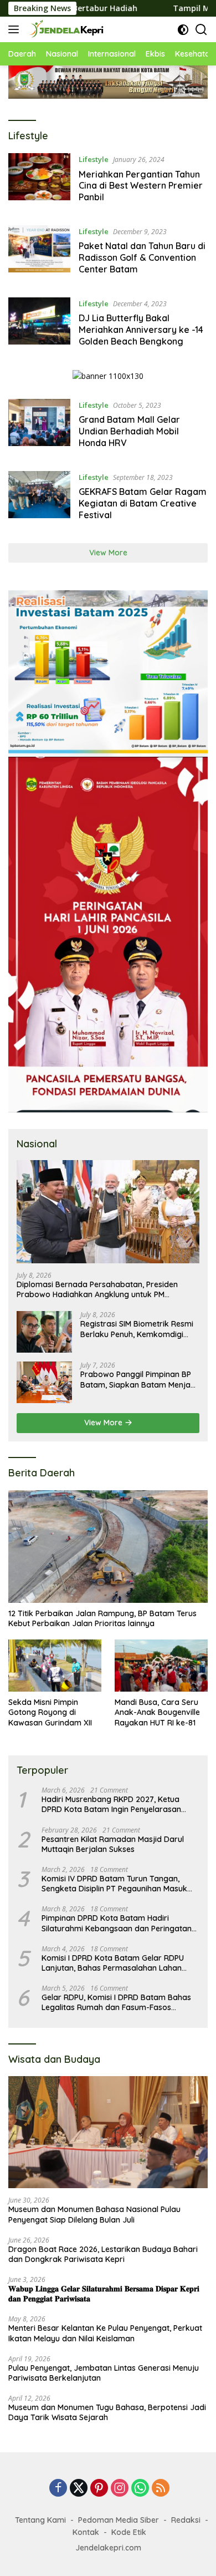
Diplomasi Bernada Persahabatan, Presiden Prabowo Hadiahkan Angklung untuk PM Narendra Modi (97, 1289)
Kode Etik (129, 2532)
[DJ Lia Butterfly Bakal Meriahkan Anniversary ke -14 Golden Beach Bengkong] (39, 325)
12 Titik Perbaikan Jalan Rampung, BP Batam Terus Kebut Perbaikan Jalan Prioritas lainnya (102, 1618)
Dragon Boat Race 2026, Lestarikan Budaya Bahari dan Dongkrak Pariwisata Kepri (103, 2254)
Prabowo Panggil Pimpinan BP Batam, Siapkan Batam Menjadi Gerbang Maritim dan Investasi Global (139, 1379)
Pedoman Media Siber (119, 2520)
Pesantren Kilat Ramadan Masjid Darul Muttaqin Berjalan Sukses (113, 1844)
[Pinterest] (99, 2489)
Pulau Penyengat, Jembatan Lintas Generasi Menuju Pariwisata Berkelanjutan (104, 2373)
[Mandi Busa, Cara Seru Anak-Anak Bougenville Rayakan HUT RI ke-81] (161, 1666)
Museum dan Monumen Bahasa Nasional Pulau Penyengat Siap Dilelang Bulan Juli (94, 2214)
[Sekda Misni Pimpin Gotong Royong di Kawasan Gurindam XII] (55, 1666)
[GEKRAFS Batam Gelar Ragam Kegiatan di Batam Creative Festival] (39, 499)
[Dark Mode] (183, 30)
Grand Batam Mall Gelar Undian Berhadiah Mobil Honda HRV (129, 431)
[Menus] (16, 29)
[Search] (201, 30)
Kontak (86, 2532)
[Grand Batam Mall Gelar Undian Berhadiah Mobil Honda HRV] (39, 427)
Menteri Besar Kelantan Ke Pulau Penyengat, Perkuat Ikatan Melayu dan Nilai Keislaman (105, 2333)
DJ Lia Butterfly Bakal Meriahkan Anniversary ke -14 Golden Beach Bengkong (141, 330)
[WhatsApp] (140, 2489)
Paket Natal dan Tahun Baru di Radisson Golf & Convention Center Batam (142, 257)
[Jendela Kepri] (65, 29)
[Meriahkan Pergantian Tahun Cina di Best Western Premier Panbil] (39, 181)
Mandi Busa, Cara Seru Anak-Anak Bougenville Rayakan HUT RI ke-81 (157, 1712)
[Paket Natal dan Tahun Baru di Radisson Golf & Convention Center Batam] (39, 253)
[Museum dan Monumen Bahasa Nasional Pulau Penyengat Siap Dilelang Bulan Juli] (108, 2132)
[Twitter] (79, 2489)
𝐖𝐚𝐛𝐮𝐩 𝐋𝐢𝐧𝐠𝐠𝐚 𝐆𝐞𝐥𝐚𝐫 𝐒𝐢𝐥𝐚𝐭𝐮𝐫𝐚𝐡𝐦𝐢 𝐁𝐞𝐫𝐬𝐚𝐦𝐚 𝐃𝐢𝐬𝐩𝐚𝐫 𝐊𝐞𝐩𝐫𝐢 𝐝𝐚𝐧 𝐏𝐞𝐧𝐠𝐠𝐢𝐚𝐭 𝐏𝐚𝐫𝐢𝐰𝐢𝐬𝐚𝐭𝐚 (104, 2294)
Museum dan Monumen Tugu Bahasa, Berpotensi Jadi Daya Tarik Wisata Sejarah (107, 2412)
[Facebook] (58, 2489)
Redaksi (186, 2520)
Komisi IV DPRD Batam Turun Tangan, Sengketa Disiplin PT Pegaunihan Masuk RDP (114, 1884)
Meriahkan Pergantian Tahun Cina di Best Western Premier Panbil (141, 186)
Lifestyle (94, 159)
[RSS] (161, 2489)
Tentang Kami (40, 2520)
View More (108, 553)
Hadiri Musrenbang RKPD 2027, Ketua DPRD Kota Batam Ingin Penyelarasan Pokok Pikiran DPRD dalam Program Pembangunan (111, 1804)
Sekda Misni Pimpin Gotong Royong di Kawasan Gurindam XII (50, 1712)
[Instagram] (120, 2489)
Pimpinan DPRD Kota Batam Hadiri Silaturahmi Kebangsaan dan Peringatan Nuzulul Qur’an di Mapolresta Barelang (117, 1923)
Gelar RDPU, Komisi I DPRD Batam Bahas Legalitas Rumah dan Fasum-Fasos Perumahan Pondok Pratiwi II (116, 2002)
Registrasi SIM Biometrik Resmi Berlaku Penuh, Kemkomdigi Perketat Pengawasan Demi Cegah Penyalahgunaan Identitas (137, 1329)
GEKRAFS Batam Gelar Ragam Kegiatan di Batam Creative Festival (143, 503)
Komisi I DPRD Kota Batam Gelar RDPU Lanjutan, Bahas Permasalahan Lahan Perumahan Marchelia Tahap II (113, 1963)
